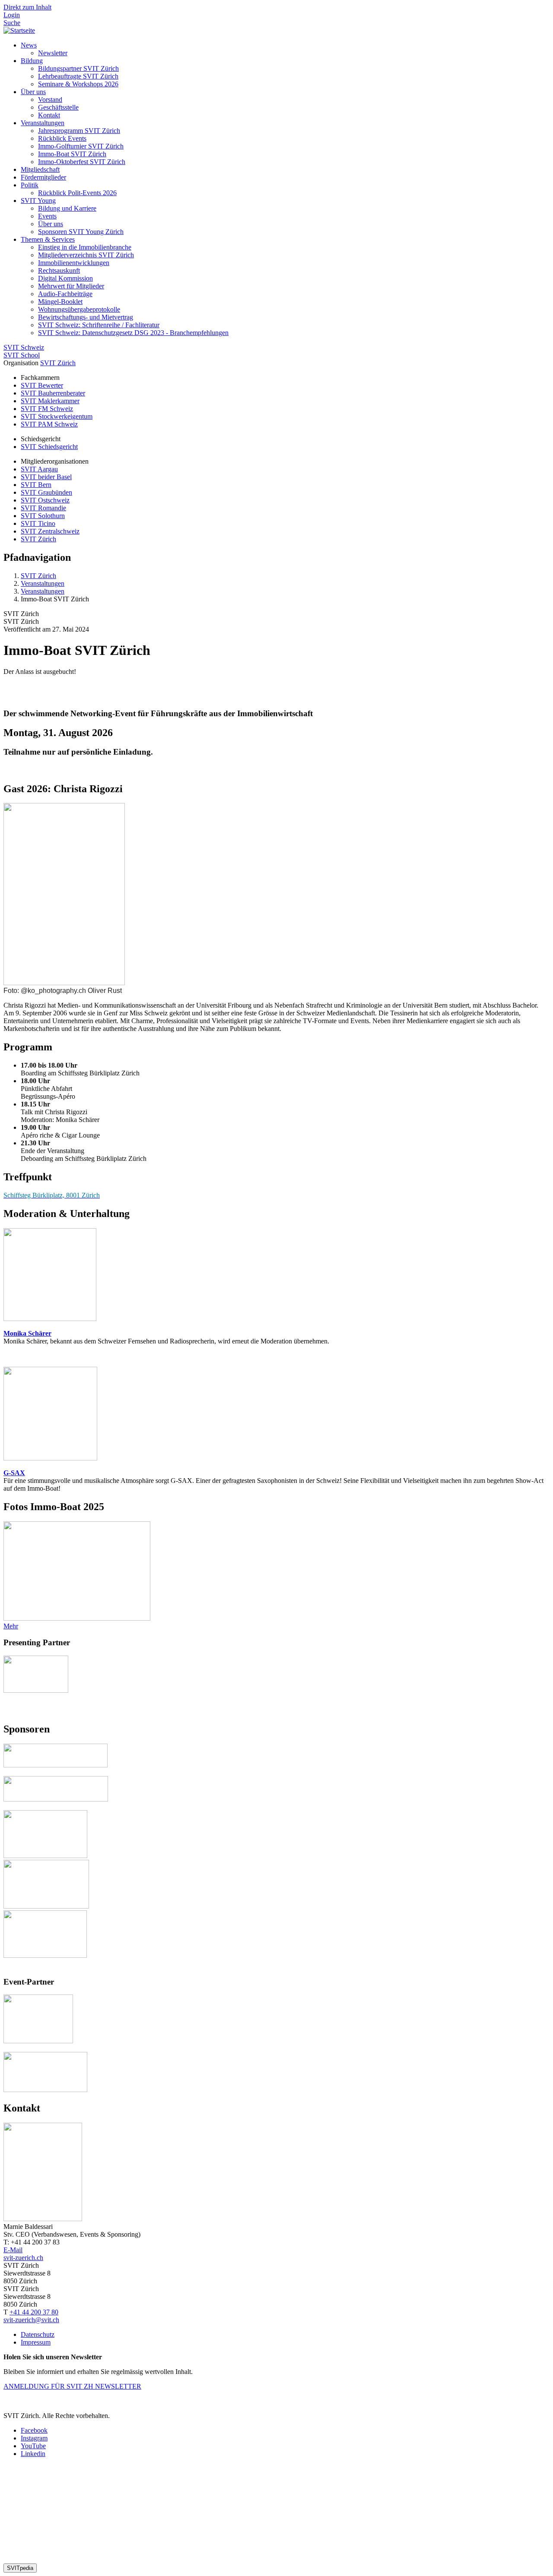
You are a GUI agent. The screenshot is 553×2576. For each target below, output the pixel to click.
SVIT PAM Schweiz (49, 424)
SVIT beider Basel (46, 477)
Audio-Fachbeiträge (65, 294)
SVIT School (22, 355)
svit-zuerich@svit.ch (31, 2320)
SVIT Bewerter (42, 385)
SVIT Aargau (39, 469)
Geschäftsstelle (58, 107)
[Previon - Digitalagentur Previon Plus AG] (151, 2559)
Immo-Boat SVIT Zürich (72, 154)
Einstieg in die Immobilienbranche (85, 247)
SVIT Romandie (43, 508)
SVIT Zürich (58, 363)
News (29, 45)
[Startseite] (19, 30)
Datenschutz (38, 2334)
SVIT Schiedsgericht (49, 447)
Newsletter (53, 53)
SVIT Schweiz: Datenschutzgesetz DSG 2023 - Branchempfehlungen (133, 333)
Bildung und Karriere (67, 208)
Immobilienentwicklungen (74, 263)
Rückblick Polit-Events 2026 (77, 193)
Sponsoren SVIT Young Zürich (81, 232)
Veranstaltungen (43, 123)
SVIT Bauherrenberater (53, 393)
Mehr (11, 1626)
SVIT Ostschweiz (45, 500)
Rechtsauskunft (59, 270)
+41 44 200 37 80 (34, 2312)
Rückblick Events (62, 138)
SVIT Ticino (38, 523)
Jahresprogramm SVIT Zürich (79, 131)
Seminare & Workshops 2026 (78, 84)
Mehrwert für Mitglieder (71, 286)
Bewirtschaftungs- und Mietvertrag (86, 317)
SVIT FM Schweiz (47, 409)
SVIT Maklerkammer (50, 401)
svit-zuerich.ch (23, 2258)
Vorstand (50, 100)
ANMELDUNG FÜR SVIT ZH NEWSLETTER (72, 2386)
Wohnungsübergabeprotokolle (79, 309)
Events (47, 216)
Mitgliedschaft (40, 169)
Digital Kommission (65, 278)
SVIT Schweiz (24, 347)
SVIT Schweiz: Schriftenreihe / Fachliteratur (99, 325)
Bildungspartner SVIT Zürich (78, 68)
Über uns (33, 92)
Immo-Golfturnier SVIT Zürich (81, 146)
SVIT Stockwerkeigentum (57, 416)
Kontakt (49, 115)
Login (12, 15)
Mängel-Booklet (60, 302)
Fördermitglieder (43, 177)
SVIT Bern (36, 485)
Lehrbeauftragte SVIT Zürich (78, 76)
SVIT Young (38, 201)
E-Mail (13, 2250)
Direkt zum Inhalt (27, 7)
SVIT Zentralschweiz (50, 531)
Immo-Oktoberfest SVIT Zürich (82, 162)
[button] (20, 2568)
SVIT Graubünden (46, 492)
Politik (30, 185)
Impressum (36, 2342)
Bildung (32, 61)
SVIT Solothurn (43, 516)
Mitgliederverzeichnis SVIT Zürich (86, 255)
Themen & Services (48, 239)
